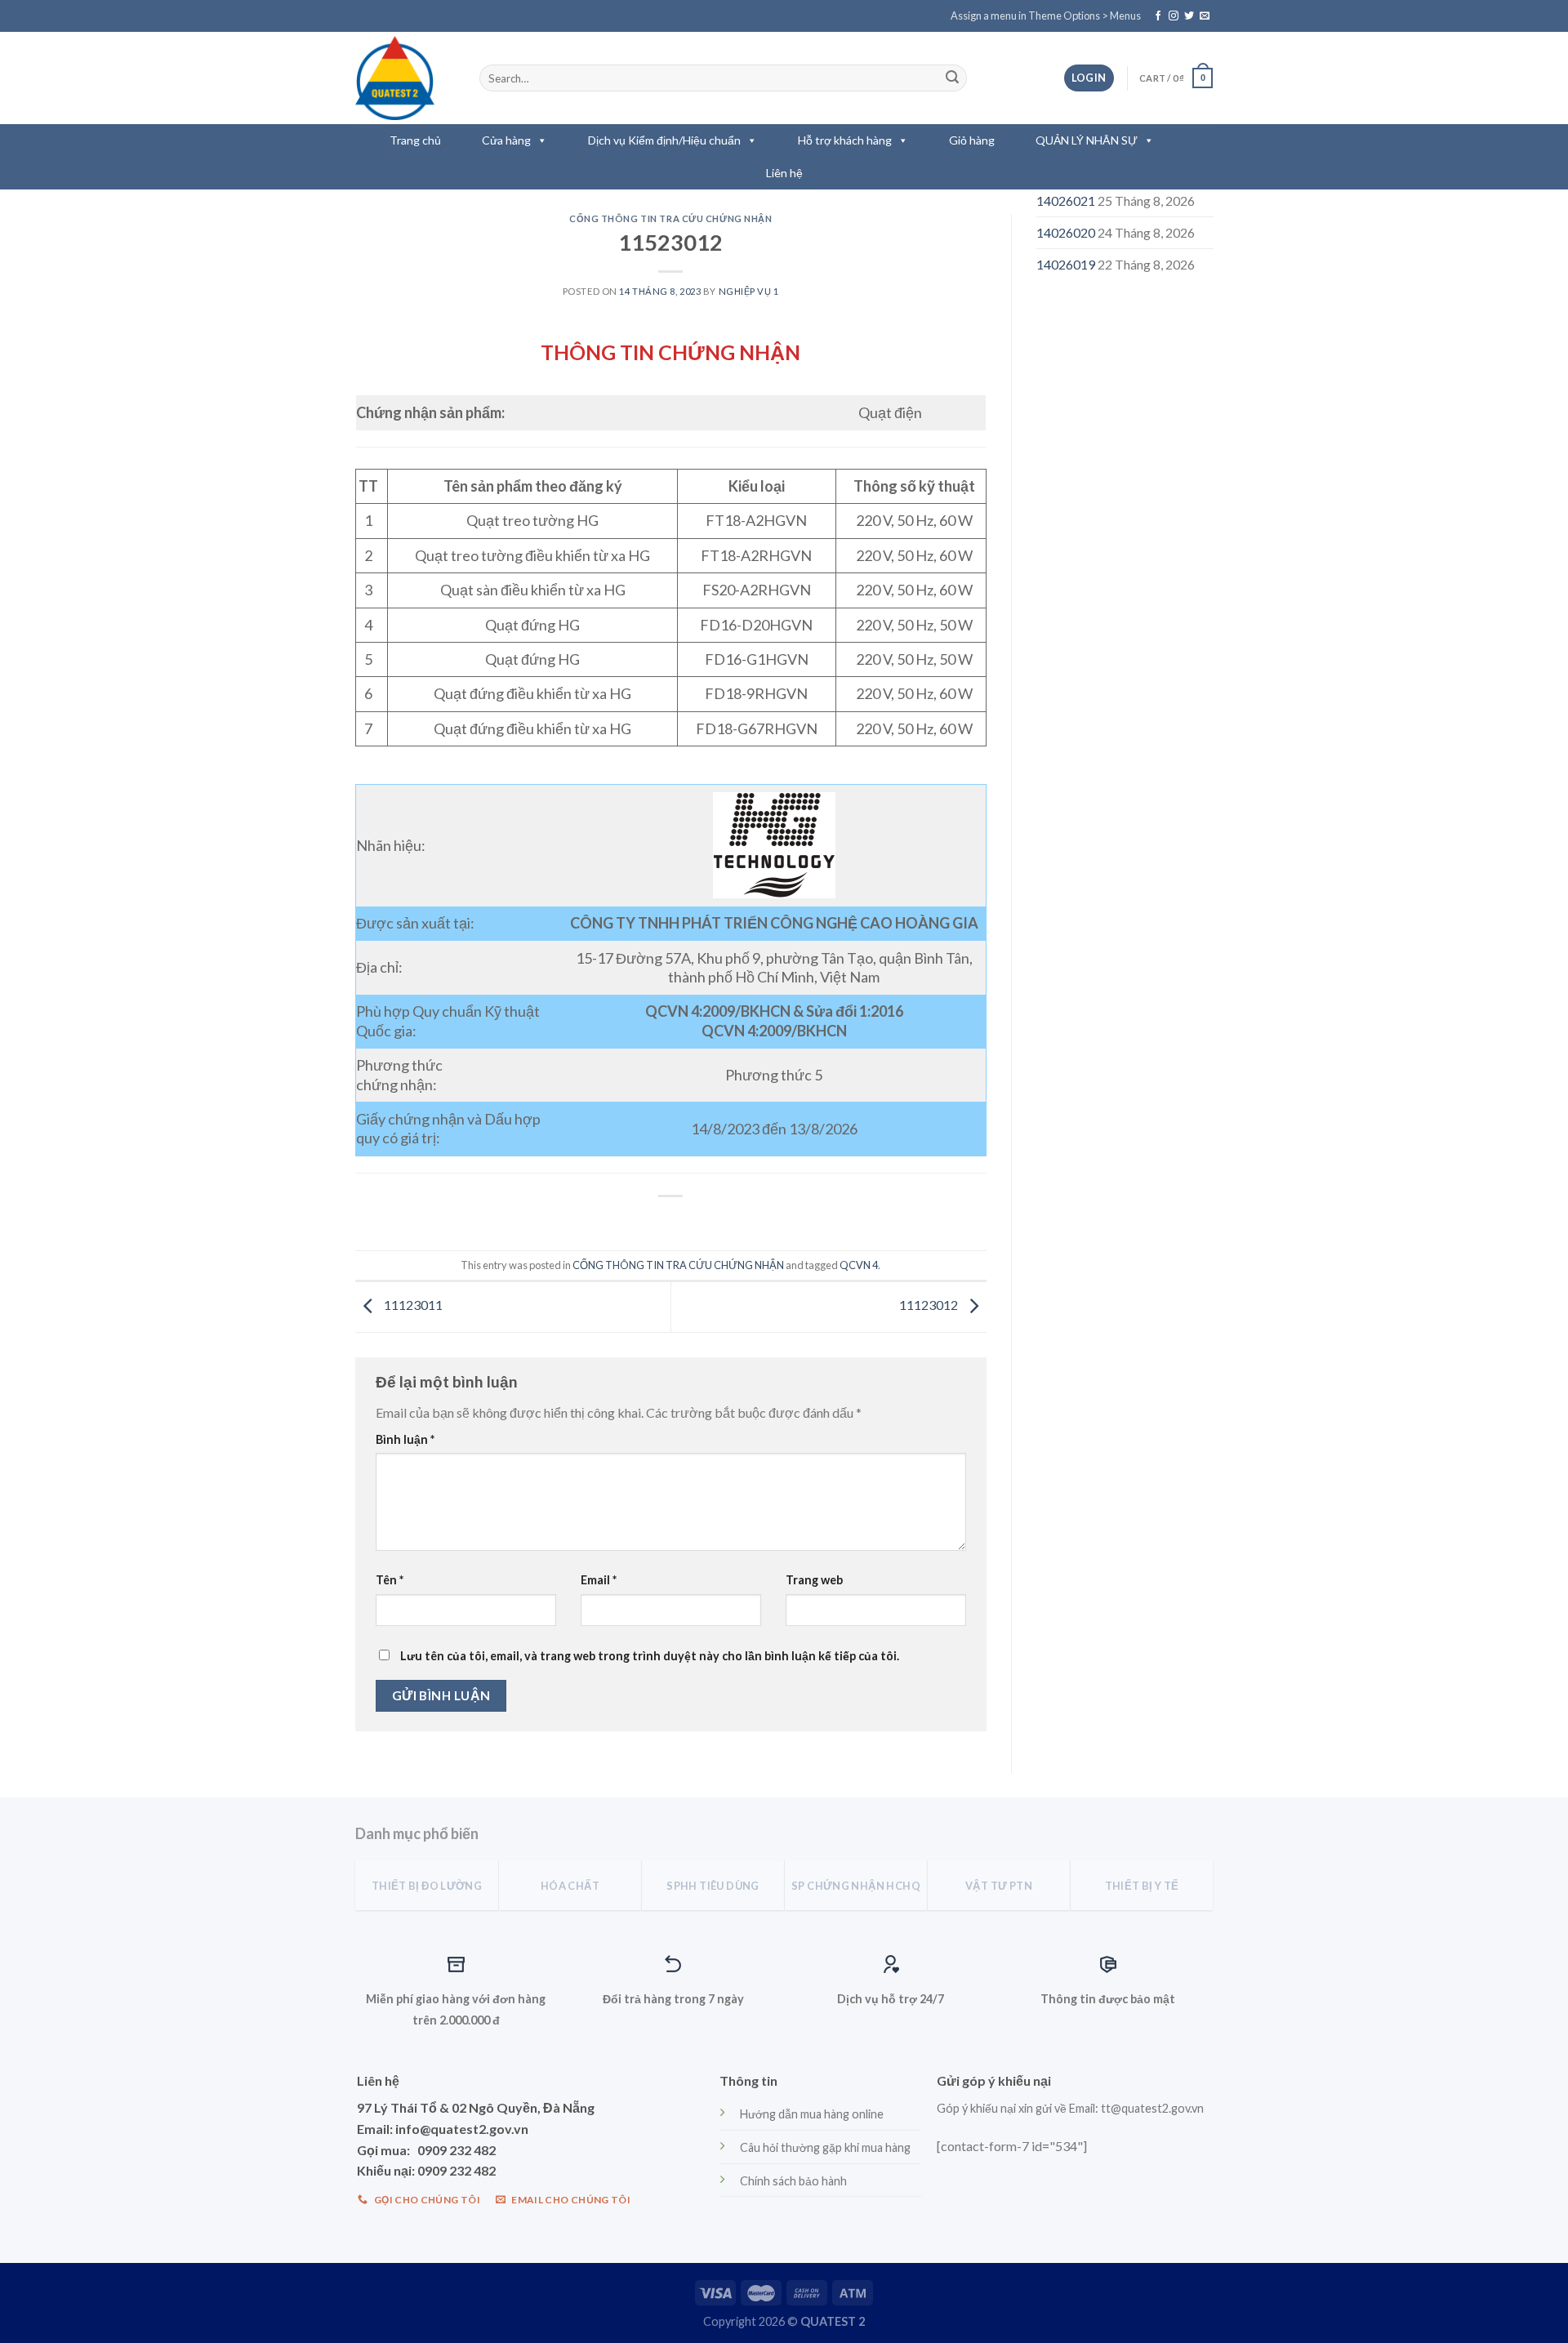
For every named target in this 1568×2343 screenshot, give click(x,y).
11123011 (412, 1305)
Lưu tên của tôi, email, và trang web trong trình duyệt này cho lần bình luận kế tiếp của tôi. (650, 1656)
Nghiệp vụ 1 (749, 291)
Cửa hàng (506, 140)
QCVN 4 (859, 1265)
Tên (390, 1580)
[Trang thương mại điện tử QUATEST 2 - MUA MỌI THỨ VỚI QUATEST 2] (405, 78)
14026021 (1066, 200)
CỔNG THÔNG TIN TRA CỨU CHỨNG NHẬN (670, 218)
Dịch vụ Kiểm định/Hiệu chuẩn (664, 140)
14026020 (1066, 232)
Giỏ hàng (972, 140)
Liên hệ (784, 173)
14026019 (1066, 264)
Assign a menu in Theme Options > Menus (1046, 16)
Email (599, 1580)
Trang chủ (415, 140)
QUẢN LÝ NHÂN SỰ (1087, 140)
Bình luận (405, 1439)
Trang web (814, 1580)
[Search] (952, 78)
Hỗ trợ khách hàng (845, 140)
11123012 (930, 1305)
